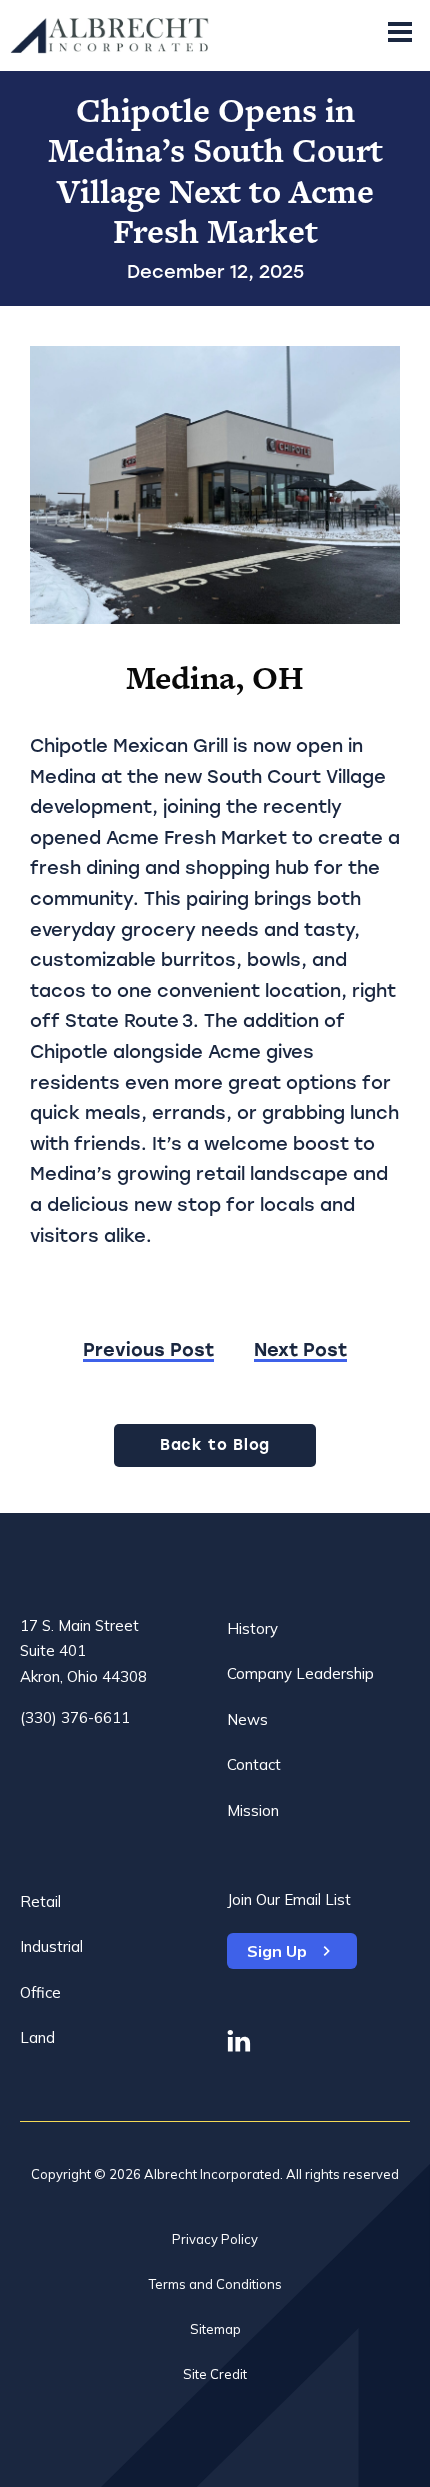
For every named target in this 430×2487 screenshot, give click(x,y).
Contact (254, 1764)
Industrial (51, 1946)
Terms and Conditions (215, 2284)
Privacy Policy (215, 2239)
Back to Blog (215, 1445)
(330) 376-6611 (75, 1717)
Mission (253, 1810)
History (252, 1628)
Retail (40, 1901)
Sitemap (215, 2329)
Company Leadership (300, 1673)
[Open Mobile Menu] (400, 36)
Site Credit (215, 2374)
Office (40, 1992)
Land (37, 2037)
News (247, 1719)
